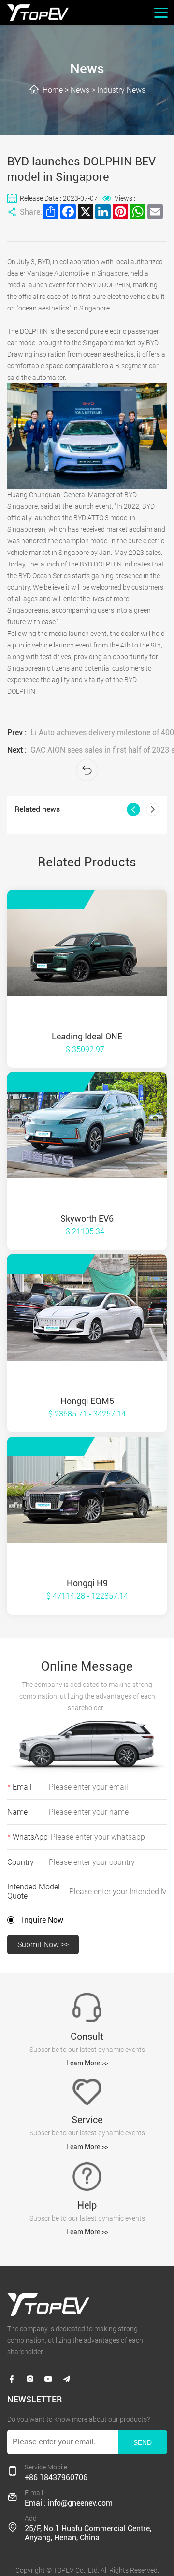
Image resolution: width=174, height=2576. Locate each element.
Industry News (121, 90)
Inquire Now (43, 1920)
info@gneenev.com (80, 2503)
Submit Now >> (43, 1945)
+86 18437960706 (56, 2477)
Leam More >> (87, 2063)
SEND (143, 2442)
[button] (133, 809)
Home (53, 90)
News (80, 90)
